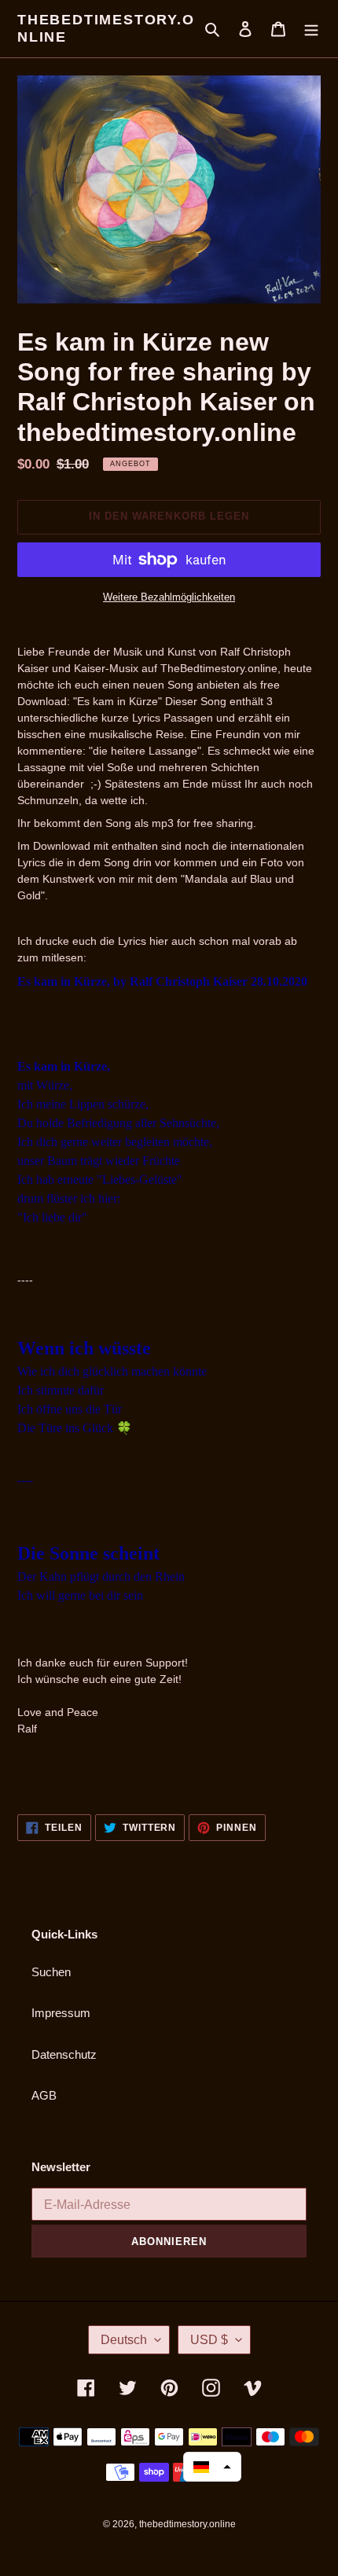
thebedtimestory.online (106, 28)
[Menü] (311, 29)
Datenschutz (64, 2054)
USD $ (209, 2340)
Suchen (51, 1972)
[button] (212, 2467)
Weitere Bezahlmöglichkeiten (169, 597)
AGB (44, 2095)
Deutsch (124, 2340)
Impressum (61, 2013)
